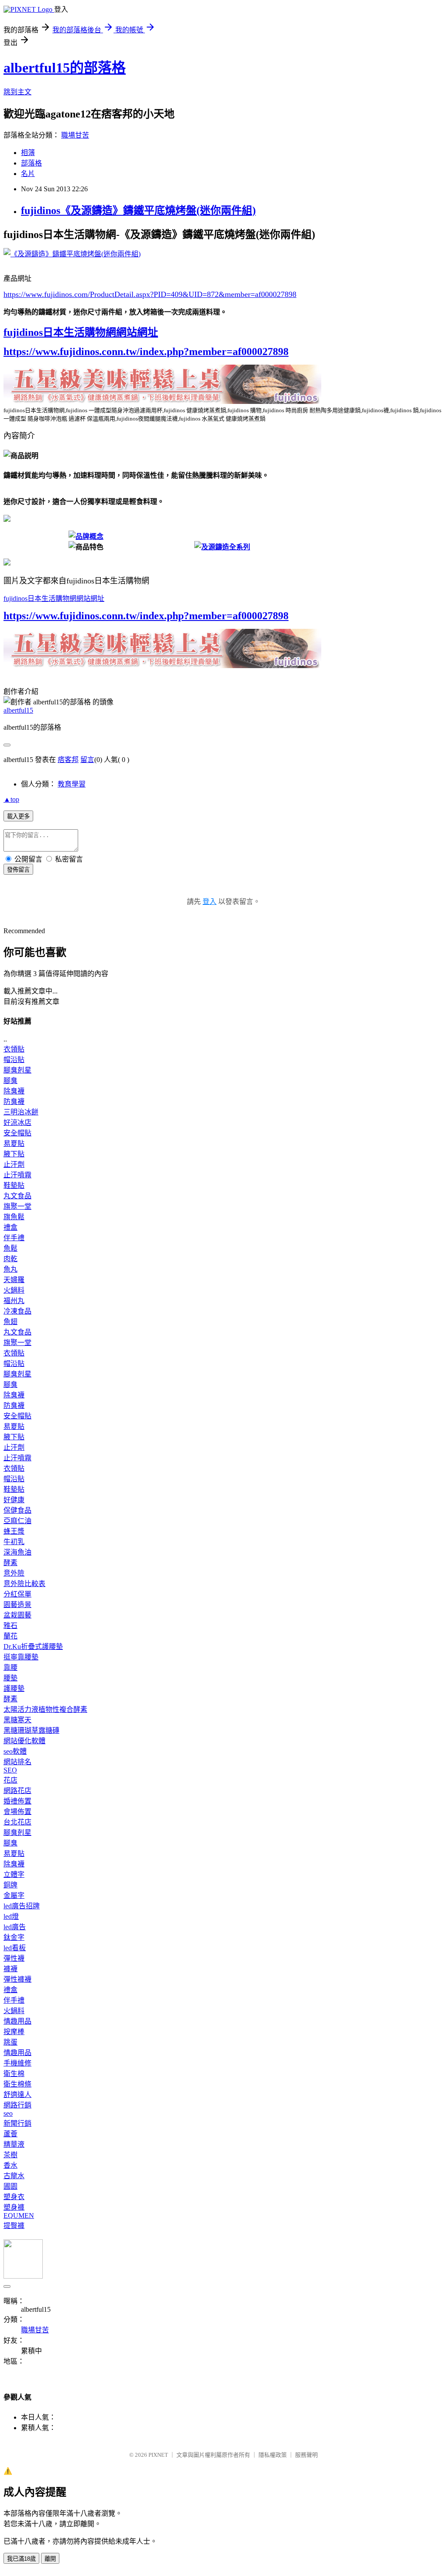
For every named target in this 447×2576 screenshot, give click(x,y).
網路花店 (17, 1791)
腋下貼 (14, 1154)
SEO (10, 1770)
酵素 (10, 1563)
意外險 (14, 1573)
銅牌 (10, 1885)
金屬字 (14, 1895)
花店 (10, 1780)
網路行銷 (17, 2105)
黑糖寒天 (17, 1720)
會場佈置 (17, 1812)
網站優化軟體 (24, 1741)
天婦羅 (14, 1280)
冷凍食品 (17, 1311)
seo (8, 2113)
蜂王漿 (14, 1531)
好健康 (14, 1500)
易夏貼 (14, 1143)
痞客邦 (68, 760)
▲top (11, 799)
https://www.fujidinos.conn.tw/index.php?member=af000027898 (146, 352)
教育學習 (72, 784)
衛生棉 (14, 2074)
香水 (10, 2165)
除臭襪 (14, 1091)
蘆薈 (10, 2134)
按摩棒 (14, 2032)
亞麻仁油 (17, 1521)
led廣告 (15, 1927)
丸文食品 (17, 1196)
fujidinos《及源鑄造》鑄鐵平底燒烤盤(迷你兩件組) (138, 210)
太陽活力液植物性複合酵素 (45, 1709)
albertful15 (18, 710)
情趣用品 (17, 2021)
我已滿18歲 (21, 2559)
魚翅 (10, 1322)
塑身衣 (14, 2197)
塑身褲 (14, 2207)
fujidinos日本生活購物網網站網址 (81, 332)
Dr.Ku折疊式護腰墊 (33, 1647)
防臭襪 (14, 1102)
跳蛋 (10, 2042)
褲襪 (10, 1969)
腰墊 (10, 1678)
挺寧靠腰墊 (21, 1657)
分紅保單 (17, 1594)
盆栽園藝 (17, 1615)
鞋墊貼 (14, 1185)
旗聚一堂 (17, 1206)
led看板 (15, 1948)
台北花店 (17, 1822)
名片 (28, 174)
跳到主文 (17, 92)
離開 (50, 2559)
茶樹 (10, 2155)
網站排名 (17, 1762)
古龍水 (14, 2176)
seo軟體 (15, 1751)
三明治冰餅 (21, 1112)
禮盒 (10, 1227)
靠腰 (10, 1667)
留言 (87, 760)
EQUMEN (19, 2216)
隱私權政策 (273, 2455)
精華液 (14, 2144)
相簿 (28, 153)
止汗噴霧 (17, 1175)
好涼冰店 (17, 1122)
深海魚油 (17, 1552)
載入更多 (18, 816)
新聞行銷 (17, 2123)
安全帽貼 (17, 1133)
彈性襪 (14, 1958)
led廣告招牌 (22, 1906)
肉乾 (10, 1259)
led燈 (11, 1916)
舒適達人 (17, 2095)
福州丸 (14, 1301)
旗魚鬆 (14, 1217)
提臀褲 (14, 2226)
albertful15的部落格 (65, 68)
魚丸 (10, 1269)
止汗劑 (14, 1164)
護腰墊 (14, 1688)
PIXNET (158, 2455)
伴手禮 (14, 1238)
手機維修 (17, 2063)
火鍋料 (14, 1290)
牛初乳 (14, 1542)
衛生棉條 (17, 2084)
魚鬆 (10, 1248)
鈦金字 (14, 1937)
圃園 (10, 2186)
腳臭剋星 (17, 1070)
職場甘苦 (75, 135)
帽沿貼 (14, 1060)
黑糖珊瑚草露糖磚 (31, 1730)
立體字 (14, 1874)
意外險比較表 (24, 1584)
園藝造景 (17, 1605)
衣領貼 (14, 1049)
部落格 (31, 163)
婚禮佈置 (17, 1801)
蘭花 (10, 1636)
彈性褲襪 (17, 1979)
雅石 (10, 1626)
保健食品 (17, 1510)
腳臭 (10, 1081)
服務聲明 (306, 2455)
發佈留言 (18, 870)
